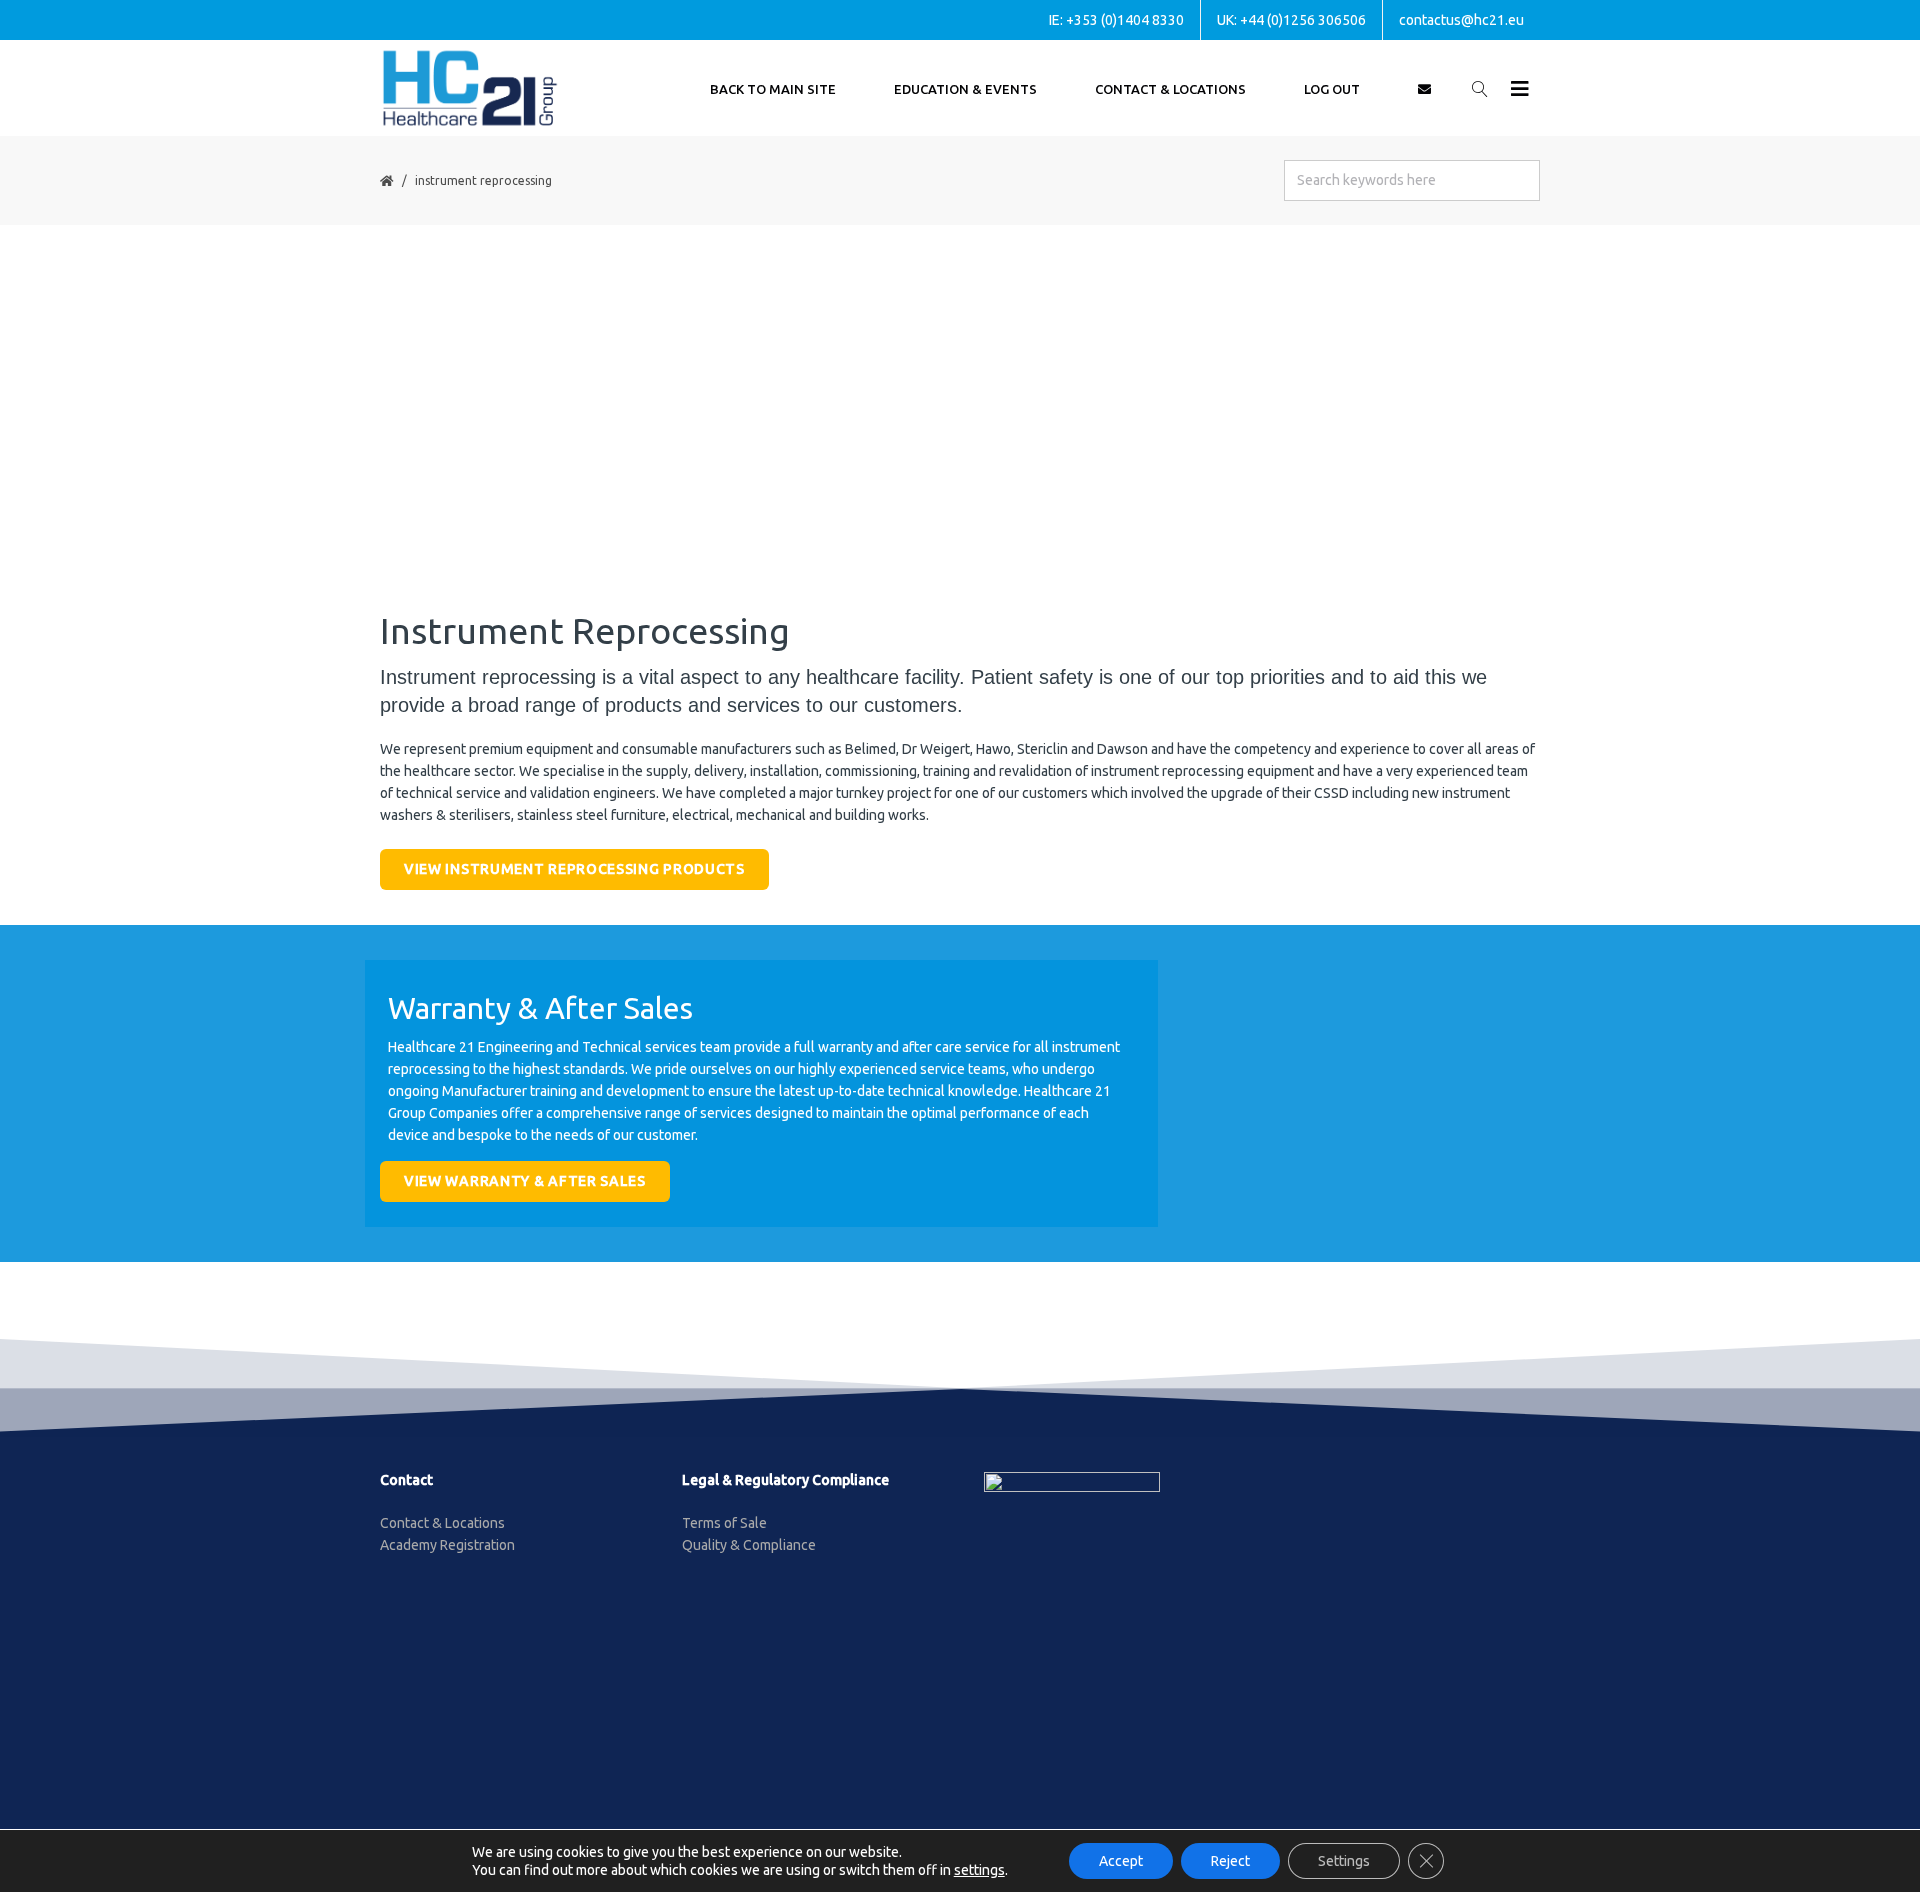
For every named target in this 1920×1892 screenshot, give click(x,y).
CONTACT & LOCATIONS (1170, 89)
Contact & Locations (442, 1523)
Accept (1121, 1861)
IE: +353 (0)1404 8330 (1116, 20)
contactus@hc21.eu (1461, 20)
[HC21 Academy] (470, 88)
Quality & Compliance (749, 1545)
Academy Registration (447, 1545)
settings (979, 1870)
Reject (1230, 1861)
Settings (1344, 1861)
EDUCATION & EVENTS (965, 89)
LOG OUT (1332, 89)
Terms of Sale (724, 1523)
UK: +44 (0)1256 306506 (1291, 20)
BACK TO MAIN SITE (773, 89)
